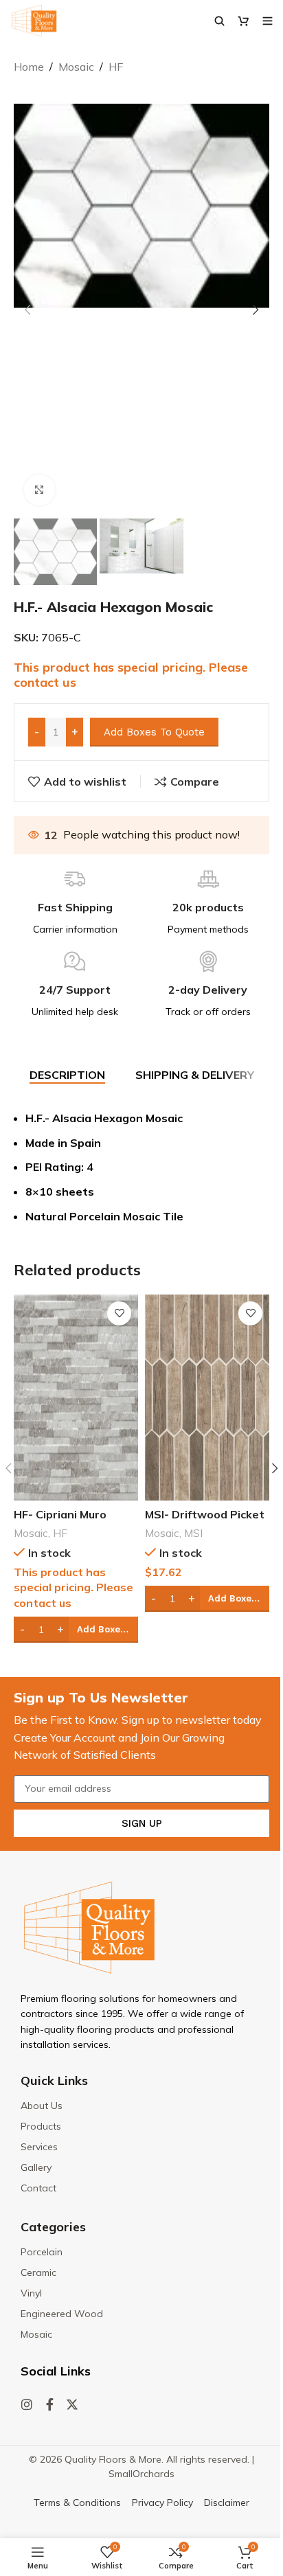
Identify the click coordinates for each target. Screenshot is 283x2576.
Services (39, 2147)
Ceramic (38, 2272)
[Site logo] (34, 19)
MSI (193, 1533)
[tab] (67, 1075)
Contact (38, 2188)
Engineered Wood (62, 2314)
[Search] (219, 21)
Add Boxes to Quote (154, 732)
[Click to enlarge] (39, 490)
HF (116, 67)
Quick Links (54, 2081)
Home (29, 67)
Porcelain (42, 2252)
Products (41, 2126)
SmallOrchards (141, 2474)
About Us (42, 2106)
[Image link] (89, 1926)
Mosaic (76, 67)
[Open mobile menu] (268, 21)
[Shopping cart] (244, 21)
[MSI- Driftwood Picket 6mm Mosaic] (207, 1398)
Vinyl (31, 2293)
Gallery (36, 2167)
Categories (53, 2227)
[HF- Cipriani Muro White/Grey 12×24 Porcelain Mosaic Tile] (76, 1398)
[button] (27, 310)
